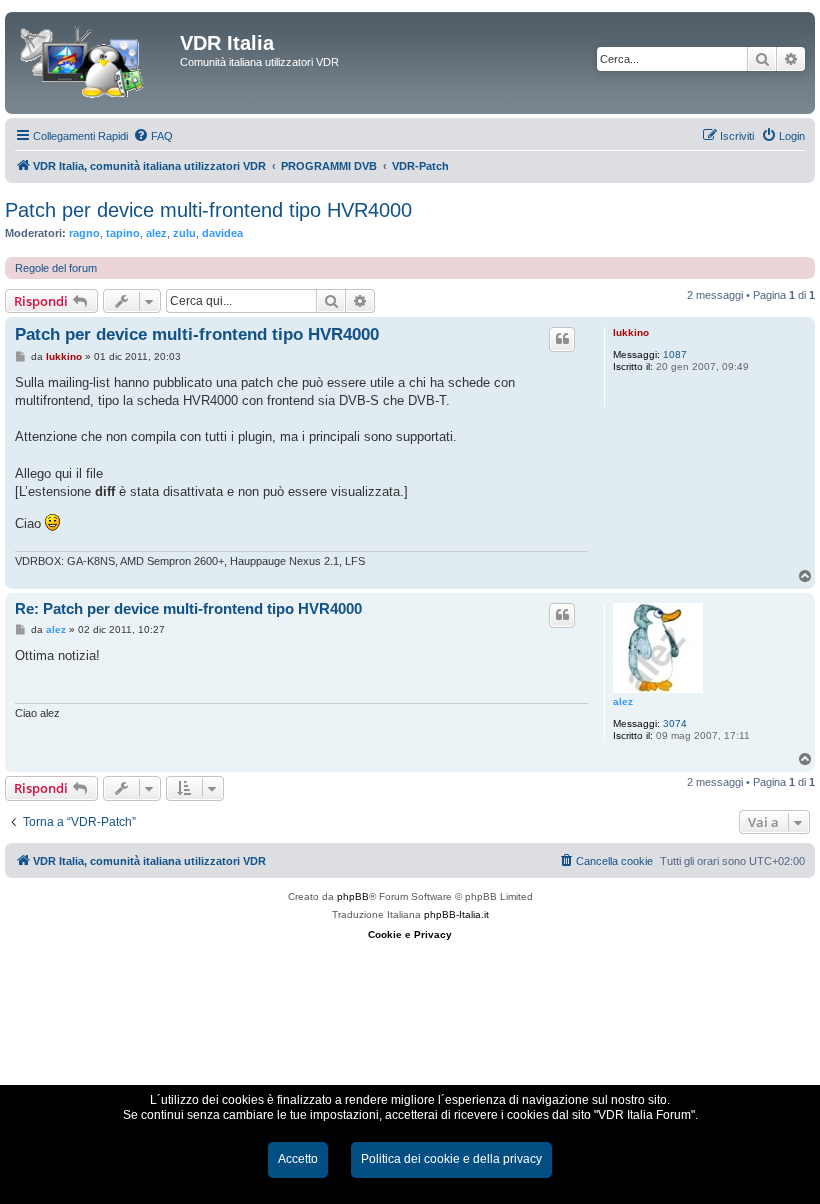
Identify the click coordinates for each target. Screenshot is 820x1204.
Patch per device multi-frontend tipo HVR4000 (208, 210)
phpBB (353, 896)
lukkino (631, 332)
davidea (222, 233)
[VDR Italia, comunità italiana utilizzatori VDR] (95, 63)
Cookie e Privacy (410, 934)
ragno (84, 233)
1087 (675, 354)
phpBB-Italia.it (456, 914)
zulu (184, 233)
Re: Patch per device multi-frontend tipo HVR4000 (188, 608)
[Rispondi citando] (562, 339)
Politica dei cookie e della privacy (451, 1159)
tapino (123, 233)
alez (156, 233)
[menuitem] (153, 136)
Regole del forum (56, 268)
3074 (675, 723)
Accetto (298, 1159)
